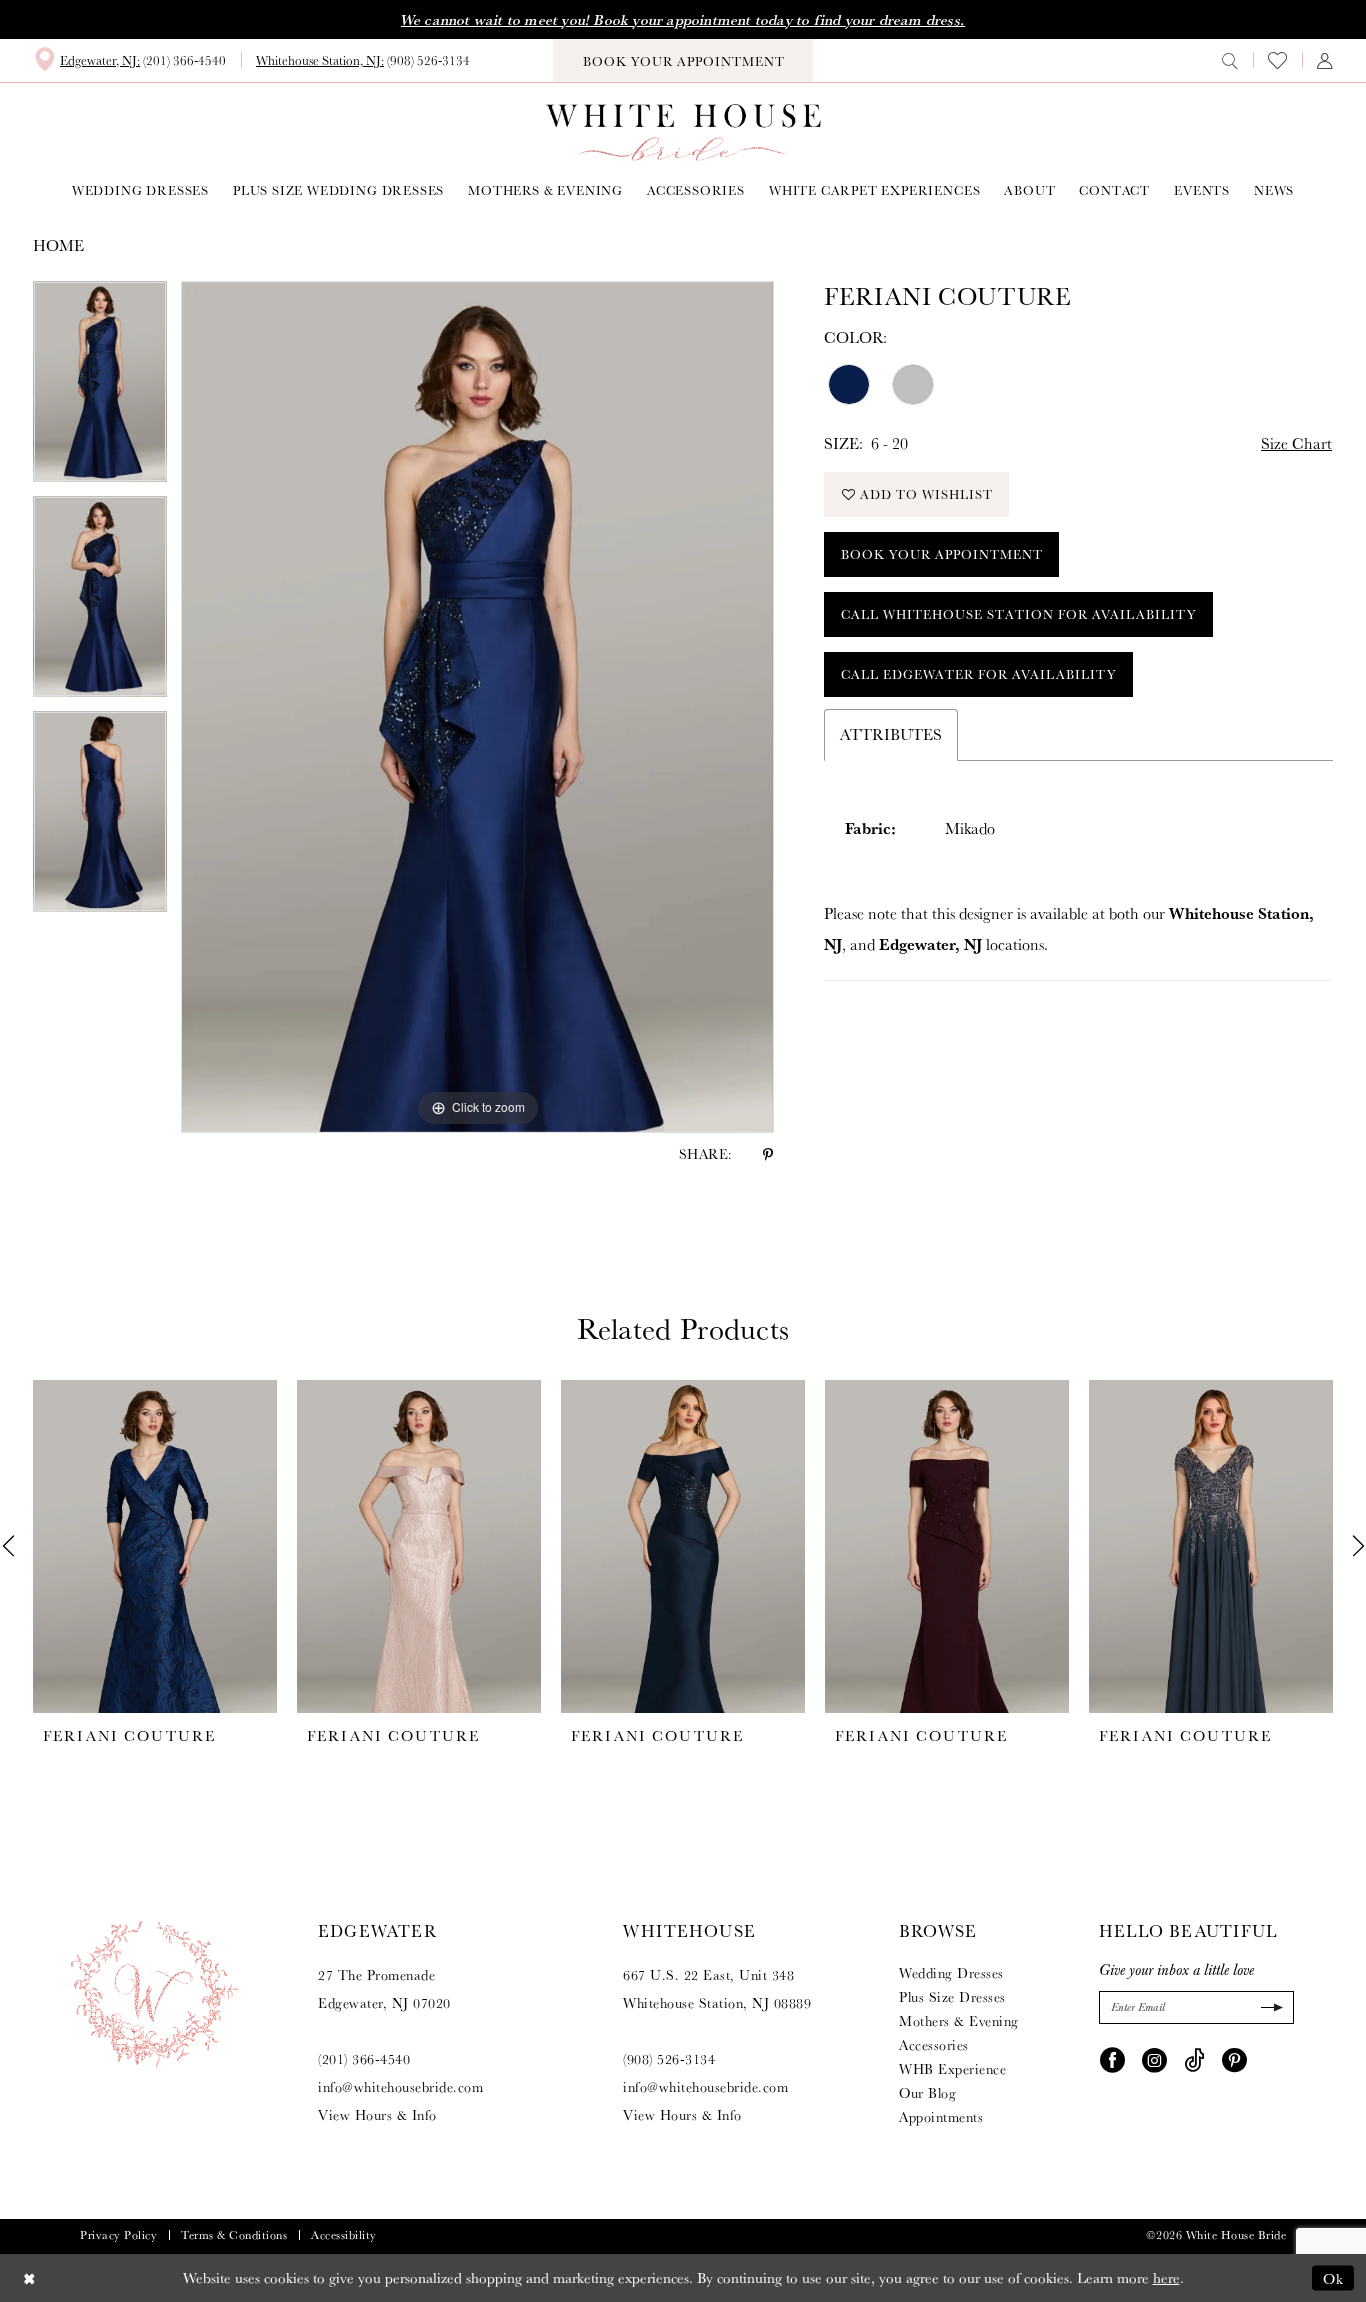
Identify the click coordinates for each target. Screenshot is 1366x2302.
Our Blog (927, 2093)
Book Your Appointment (942, 554)
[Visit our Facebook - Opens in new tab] (1112, 2059)
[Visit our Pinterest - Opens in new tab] (1234, 2059)
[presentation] (155, 1546)
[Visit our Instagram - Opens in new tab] (1154, 2059)
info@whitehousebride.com (400, 2087)
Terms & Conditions (234, 2235)
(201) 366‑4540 (364, 2059)
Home (58, 245)
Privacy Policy (118, 2235)
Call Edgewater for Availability (979, 674)
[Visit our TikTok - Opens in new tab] (1194, 2059)
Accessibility (344, 2235)
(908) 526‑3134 (669, 2059)
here (1166, 2277)
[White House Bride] (683, 132)
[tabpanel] (100, 388)
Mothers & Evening (959, 2021)
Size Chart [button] (1296, 443)
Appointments (941, 2117)
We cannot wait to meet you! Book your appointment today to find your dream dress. (683, 20)
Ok (1333, 2277)
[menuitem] (129, 60)
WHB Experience (952, 2069)
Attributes (891, 734)
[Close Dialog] (29, 2277)
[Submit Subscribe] (1269, 2007)
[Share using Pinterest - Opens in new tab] (768, 1154)
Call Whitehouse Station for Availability (1019, 614)
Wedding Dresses (951, 1973)
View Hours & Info (377, 2115)
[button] (1325, 60)
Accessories (934, 2045)
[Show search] (1230, 60)
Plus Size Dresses (952, 1997)
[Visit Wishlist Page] (1277, 60)
